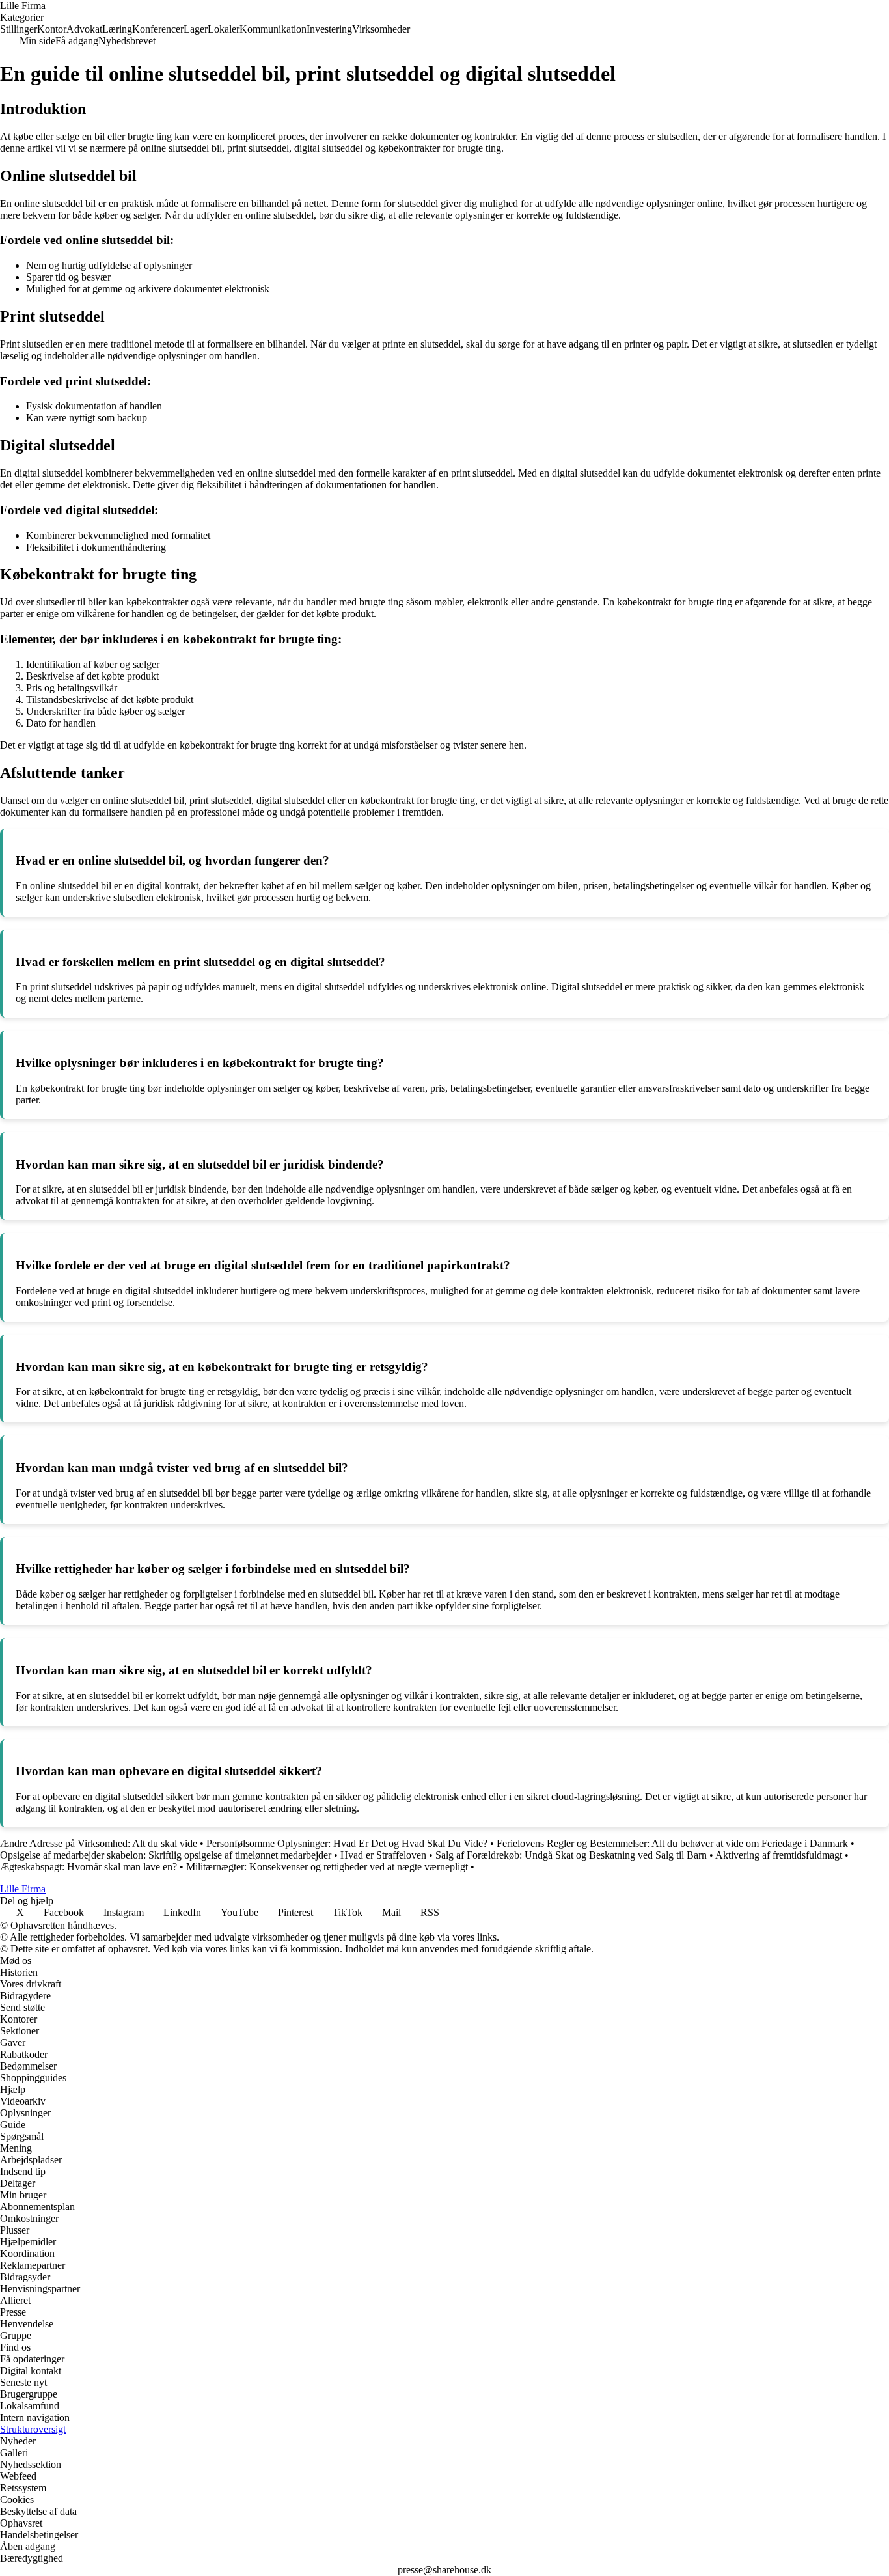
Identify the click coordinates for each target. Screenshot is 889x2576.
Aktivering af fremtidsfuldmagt (779, 1855)
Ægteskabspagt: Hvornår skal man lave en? (89, 1867)
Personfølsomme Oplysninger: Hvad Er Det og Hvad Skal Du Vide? (347, 1843)
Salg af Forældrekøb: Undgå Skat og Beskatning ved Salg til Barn (571, 1855)
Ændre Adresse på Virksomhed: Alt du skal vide (99, 1843)
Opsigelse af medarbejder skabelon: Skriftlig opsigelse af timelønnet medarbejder (166, 1855)
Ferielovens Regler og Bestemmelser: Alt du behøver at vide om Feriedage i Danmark (672, 1843)
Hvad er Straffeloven (383, 1855)
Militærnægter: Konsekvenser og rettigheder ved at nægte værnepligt (327, 1867)
